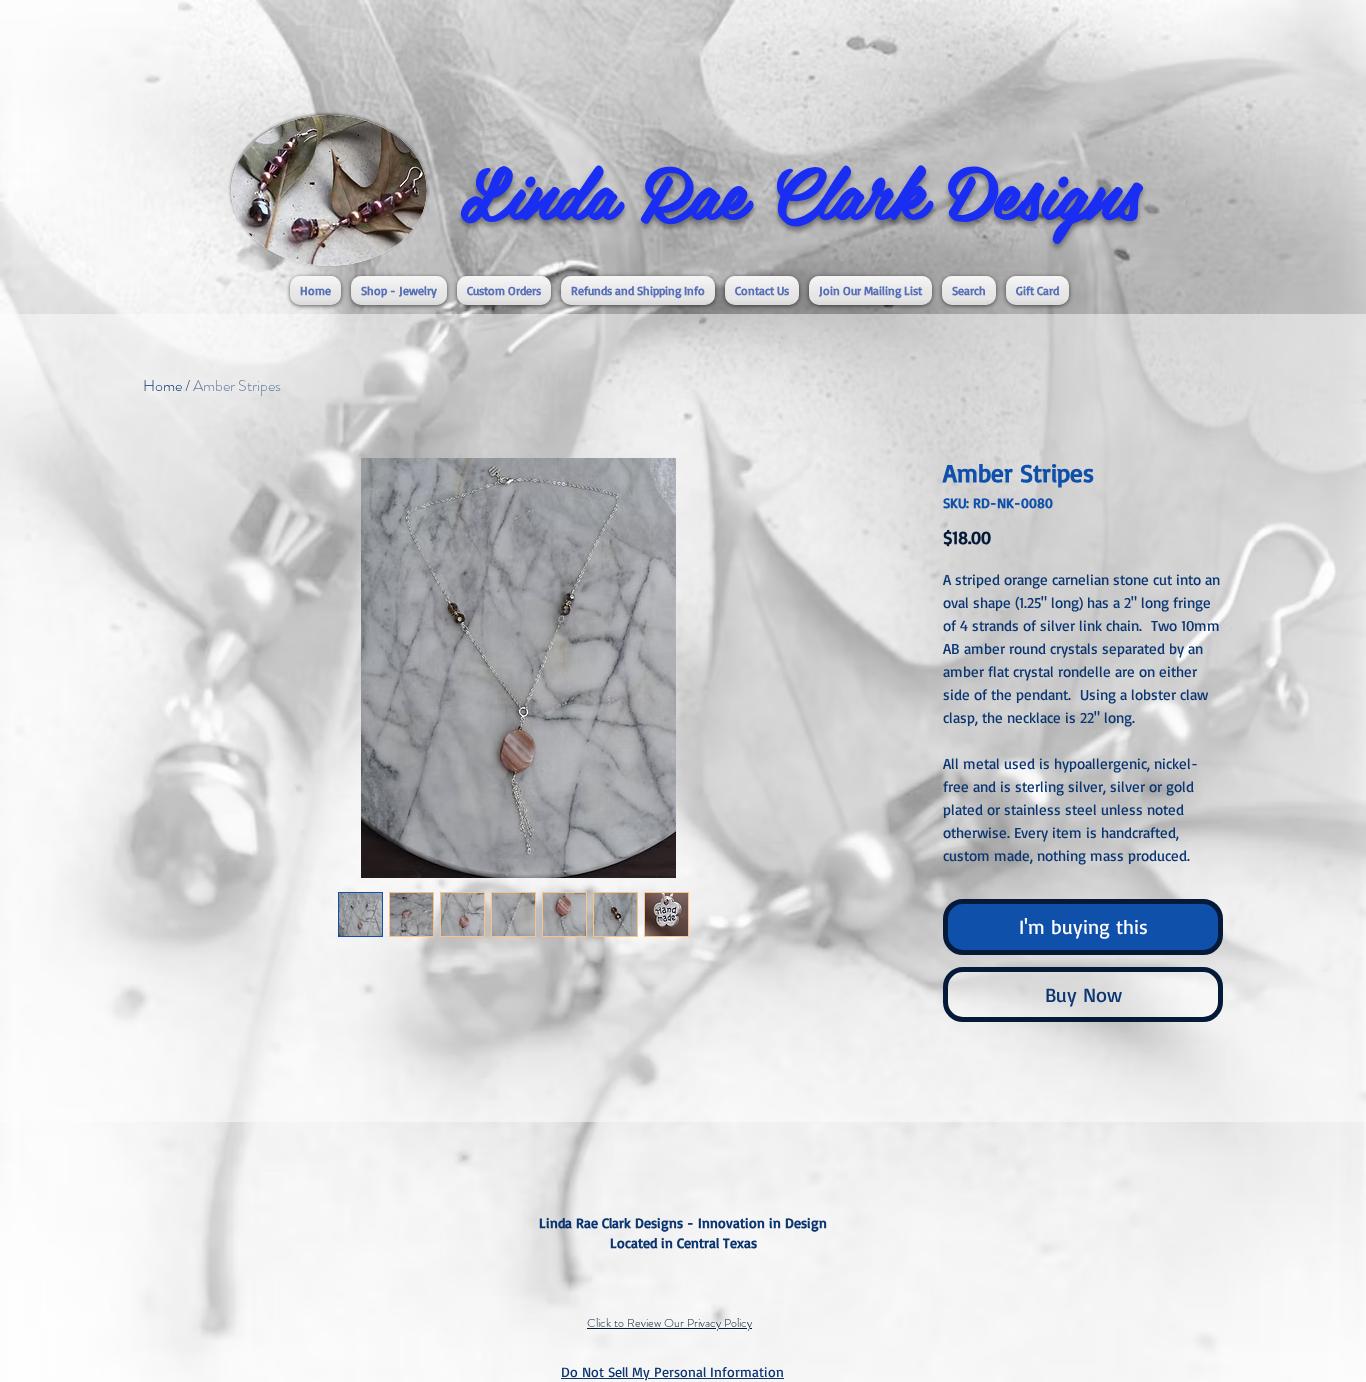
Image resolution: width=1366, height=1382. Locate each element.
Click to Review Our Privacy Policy (669, 1323)
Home (162, 385)
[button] (399, 290)
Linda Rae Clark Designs (800, 191)
